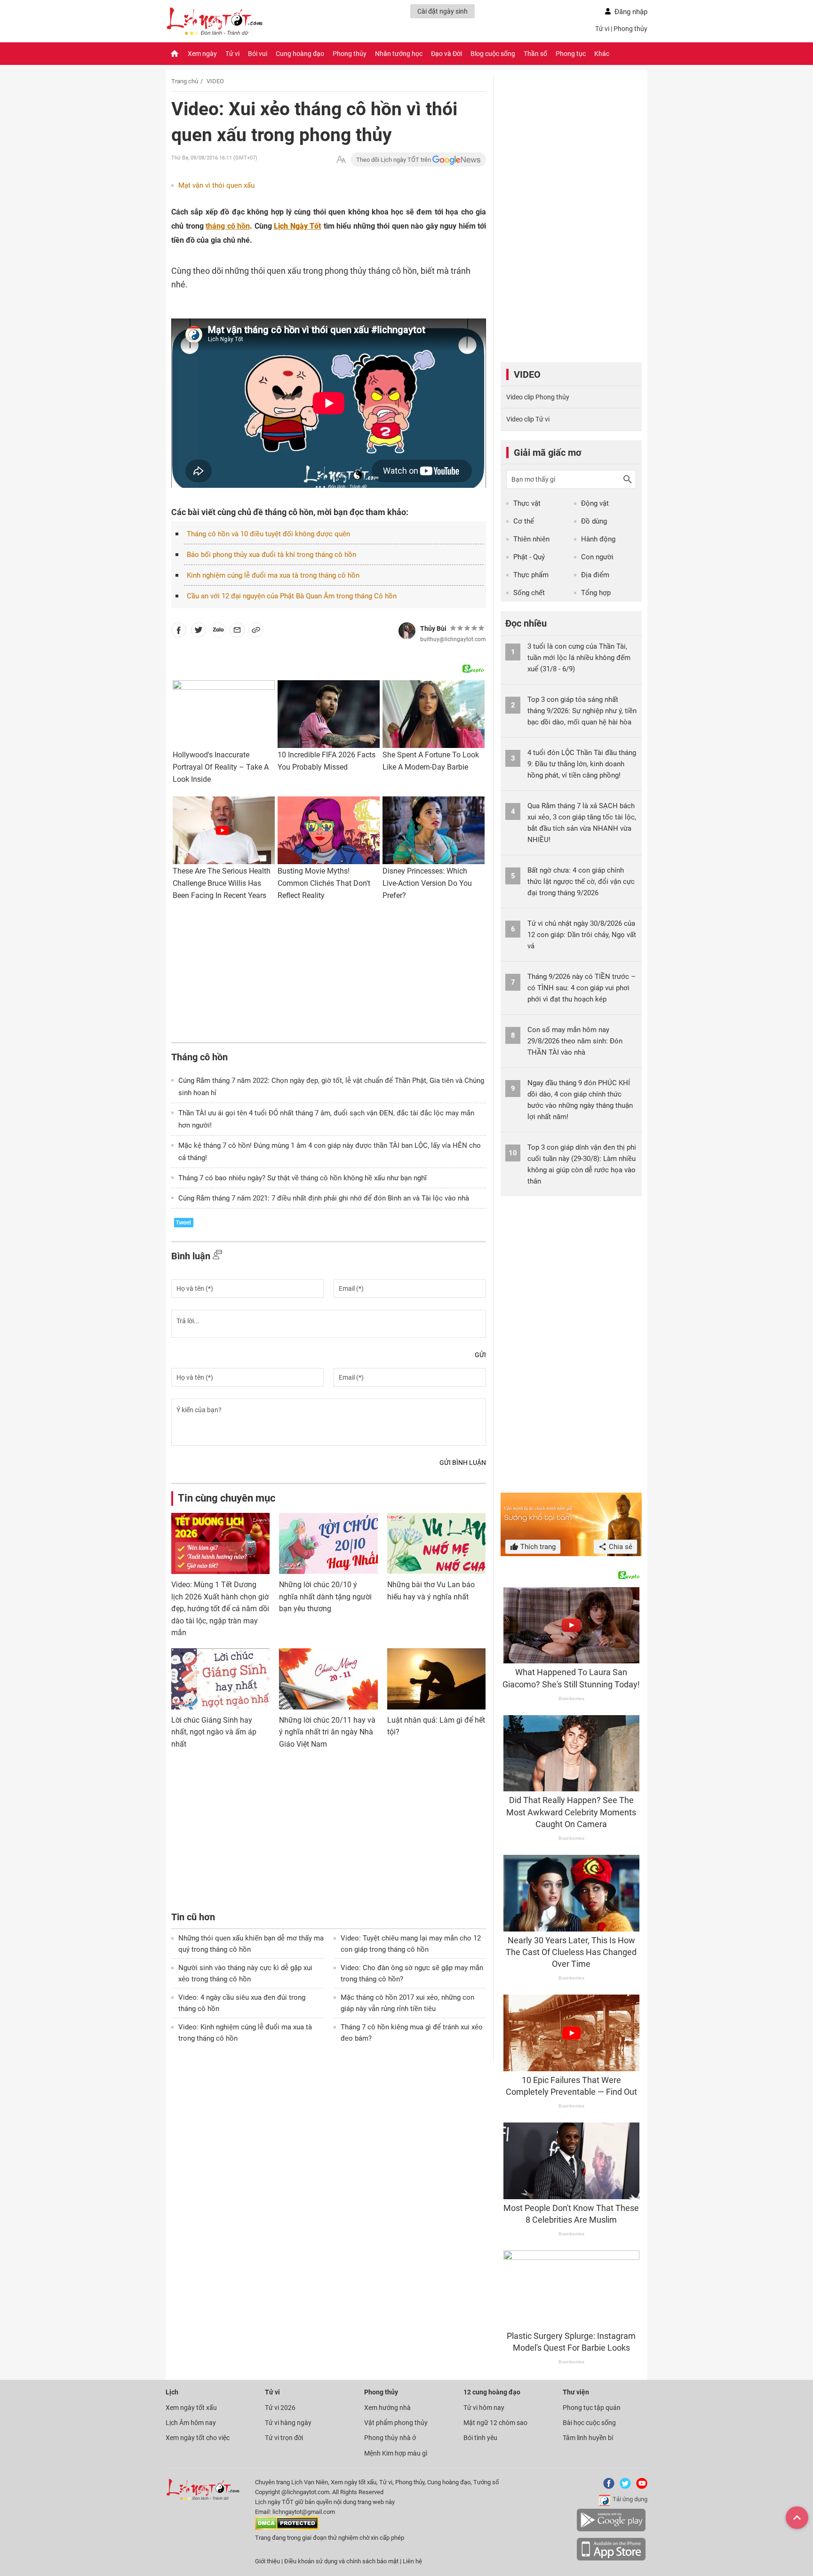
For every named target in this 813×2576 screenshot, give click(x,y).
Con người (597, 557)
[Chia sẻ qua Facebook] (179, 632)
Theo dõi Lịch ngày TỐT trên (394, 160)
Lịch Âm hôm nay (191, 2423)
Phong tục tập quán (592, 2408)
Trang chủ (185, 81)
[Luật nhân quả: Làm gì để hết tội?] (436, 1679)
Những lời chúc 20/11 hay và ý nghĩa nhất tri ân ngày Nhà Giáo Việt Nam (327, 1732)
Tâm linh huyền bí (588, 2438)
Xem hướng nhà (387, 2408)
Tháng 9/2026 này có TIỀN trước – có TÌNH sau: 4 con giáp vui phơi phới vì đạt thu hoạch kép (582, 988)
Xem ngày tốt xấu (191, 2408)
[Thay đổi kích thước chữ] (341, 160)
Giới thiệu (267, 2561)
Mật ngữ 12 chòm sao (495, 2423)
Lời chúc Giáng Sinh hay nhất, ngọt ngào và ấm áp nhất (214, 1732)
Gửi (480, 1355)
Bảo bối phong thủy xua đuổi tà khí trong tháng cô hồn (271, 555)
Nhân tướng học (399, 54)
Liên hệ (412, 2561)
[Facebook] (607, 2487)
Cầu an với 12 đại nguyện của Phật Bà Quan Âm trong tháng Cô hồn (292, 596)
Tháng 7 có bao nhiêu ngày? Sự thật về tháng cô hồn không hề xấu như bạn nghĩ (303, 1178)
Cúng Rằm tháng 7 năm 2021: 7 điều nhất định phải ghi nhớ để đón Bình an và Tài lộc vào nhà (324, 1198)
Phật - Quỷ (529, 557)
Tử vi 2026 (280, 2408)
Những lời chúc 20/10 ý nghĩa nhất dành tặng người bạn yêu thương (325, 1597)
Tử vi (602, 29)
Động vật (595, 503)
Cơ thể (524, 521)
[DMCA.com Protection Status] (287, 2528)
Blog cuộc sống (493, 54)
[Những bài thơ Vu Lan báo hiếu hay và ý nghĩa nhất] (436, 1543)
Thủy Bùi (433, 628)
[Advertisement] (329, 974)
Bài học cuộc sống (589, 2423)
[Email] (237, 632)
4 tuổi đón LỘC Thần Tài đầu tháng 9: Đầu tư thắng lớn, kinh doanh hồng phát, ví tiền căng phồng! (582, 764)
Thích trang (537, 1547)
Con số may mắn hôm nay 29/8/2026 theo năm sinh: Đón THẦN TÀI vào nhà (575, 1041)
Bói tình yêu (480, 2438)
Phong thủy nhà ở (390, 2438)
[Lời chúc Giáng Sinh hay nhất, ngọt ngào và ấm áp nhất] (220, 1679)
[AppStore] (611, 2559)
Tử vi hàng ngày (288, 2423)
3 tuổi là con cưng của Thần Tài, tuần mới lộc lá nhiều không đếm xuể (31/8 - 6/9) (579, 658)
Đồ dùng (594, 521)
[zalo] (218, 632)
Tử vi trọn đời (284, 2438)
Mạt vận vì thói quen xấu (216, 185)
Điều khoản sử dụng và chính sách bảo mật (342, 2561)
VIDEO (215, 81)
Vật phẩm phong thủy (396, 2423)
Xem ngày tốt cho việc (198, 2438)
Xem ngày (202, 54)
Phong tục (571, 54)
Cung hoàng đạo (300, 54)
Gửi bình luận (463, 1463)
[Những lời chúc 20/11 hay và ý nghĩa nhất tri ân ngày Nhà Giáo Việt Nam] (328, 1679)
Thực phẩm (531, 575)
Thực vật (527, 503)
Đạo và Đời (446, 54)
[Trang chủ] (175, 54)
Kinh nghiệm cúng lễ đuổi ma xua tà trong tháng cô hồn (273, 575)
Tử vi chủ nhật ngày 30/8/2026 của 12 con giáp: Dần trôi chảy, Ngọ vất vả (582, 935)
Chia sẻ (620, 1547)
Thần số (535, 54)
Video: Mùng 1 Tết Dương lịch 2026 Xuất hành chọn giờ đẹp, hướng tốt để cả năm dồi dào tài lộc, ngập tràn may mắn (220, 1609)
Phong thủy (630, 29)
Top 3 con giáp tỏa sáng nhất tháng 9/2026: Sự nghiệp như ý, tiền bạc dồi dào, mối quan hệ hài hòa (582, 711)
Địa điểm (595, 575)
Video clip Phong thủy (538, 397)
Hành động (598, 539)
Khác (602, 54)
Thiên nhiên (531, 539)
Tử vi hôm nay (484, 2408)
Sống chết (529, 593)
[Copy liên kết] (256, 632)
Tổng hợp (596, 593)
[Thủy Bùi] (407, 631)
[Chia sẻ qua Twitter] (199, 632)
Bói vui (258, 54)
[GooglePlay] (611, 2530)
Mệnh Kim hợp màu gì (396, 2453)
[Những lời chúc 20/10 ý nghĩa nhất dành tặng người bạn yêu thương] (328, 1543)
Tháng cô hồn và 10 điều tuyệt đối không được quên (268, 534)
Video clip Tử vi (528, 419)
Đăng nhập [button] (631, 12)
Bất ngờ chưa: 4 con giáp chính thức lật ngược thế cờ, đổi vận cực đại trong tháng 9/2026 (581, 882)
